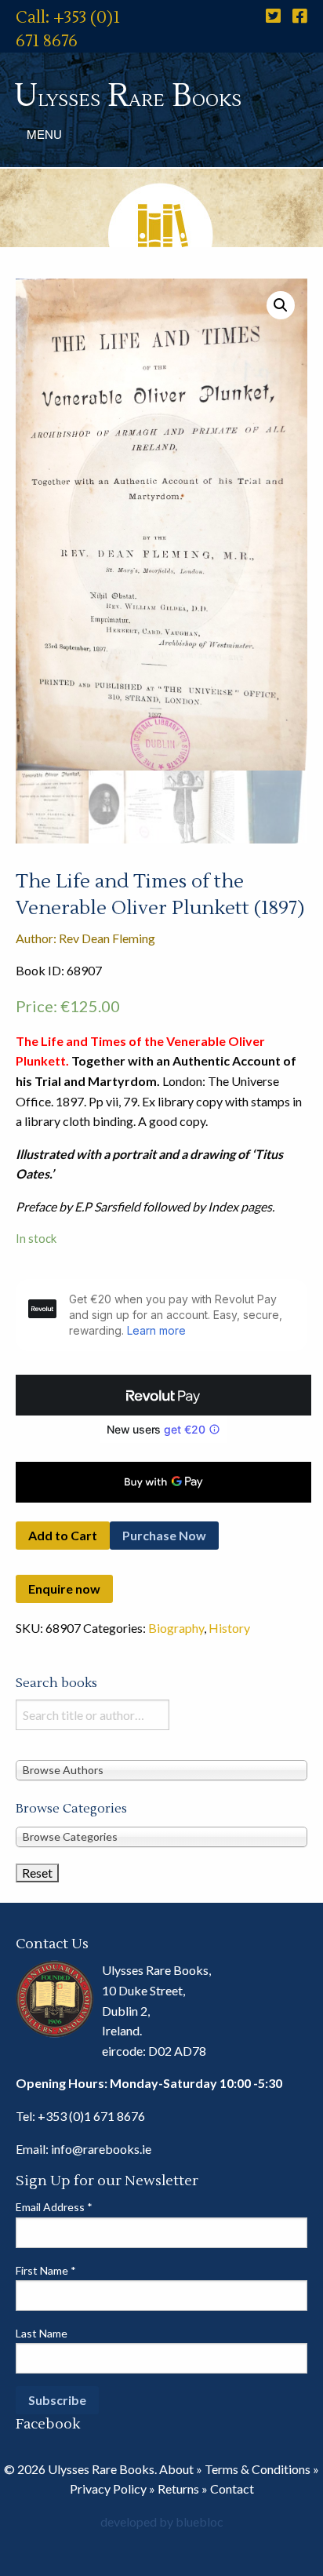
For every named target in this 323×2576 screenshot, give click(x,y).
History (229, 1628)
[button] (281, 305)
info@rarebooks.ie (101, 2149)
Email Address (54, 2207)
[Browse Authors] (161, 1769)
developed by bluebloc (162, 2521)
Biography (176, 1628)
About (176, 2469)
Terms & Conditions (258, 2469)
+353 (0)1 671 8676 (91, 2116)
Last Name (42, 2333)
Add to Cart (63, 1535)
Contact (232, 2489)
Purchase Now (164, 1535)
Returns (178, 2489)
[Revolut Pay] (163, 1395)
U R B (128, 96)
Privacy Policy (108, 2489)
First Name (46, 2270)
